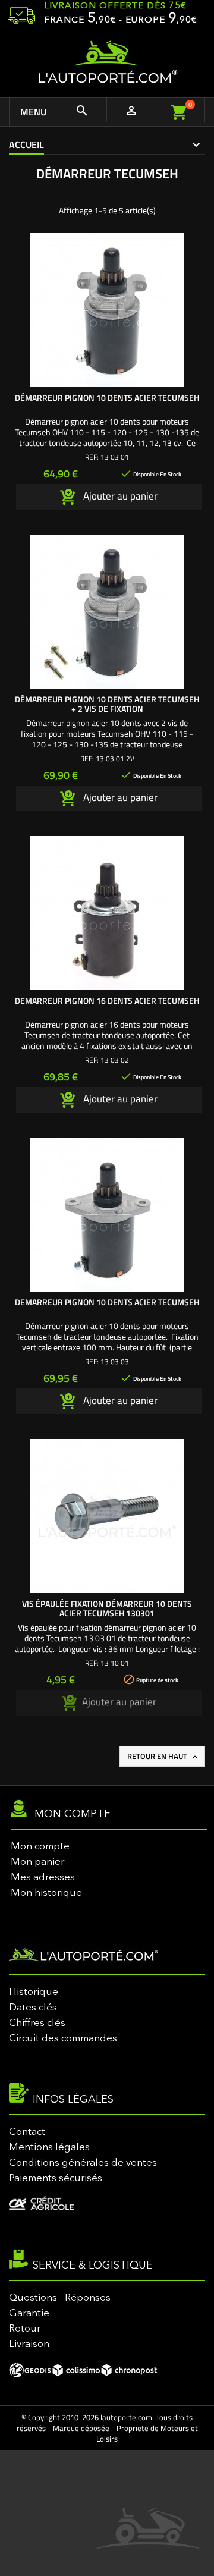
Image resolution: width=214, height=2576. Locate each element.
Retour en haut (163, 1756)
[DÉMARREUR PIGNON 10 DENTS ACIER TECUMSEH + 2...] (107, 612)
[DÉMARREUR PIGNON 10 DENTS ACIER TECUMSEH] (107, 310)
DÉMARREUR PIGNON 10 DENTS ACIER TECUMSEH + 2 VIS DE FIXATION (107, 704)
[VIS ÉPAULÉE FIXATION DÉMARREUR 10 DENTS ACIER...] (107, 1516)
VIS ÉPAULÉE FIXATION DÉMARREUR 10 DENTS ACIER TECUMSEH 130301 (107, 1608)
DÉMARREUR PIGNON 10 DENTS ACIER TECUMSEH (107, 398)
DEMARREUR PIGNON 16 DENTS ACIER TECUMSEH (107, 1000)
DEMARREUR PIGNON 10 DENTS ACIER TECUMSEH (107, 1302)
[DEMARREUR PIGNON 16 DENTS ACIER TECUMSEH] (107, 913)
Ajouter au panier (119, 496)
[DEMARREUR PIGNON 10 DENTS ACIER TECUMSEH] (107, 1215)
